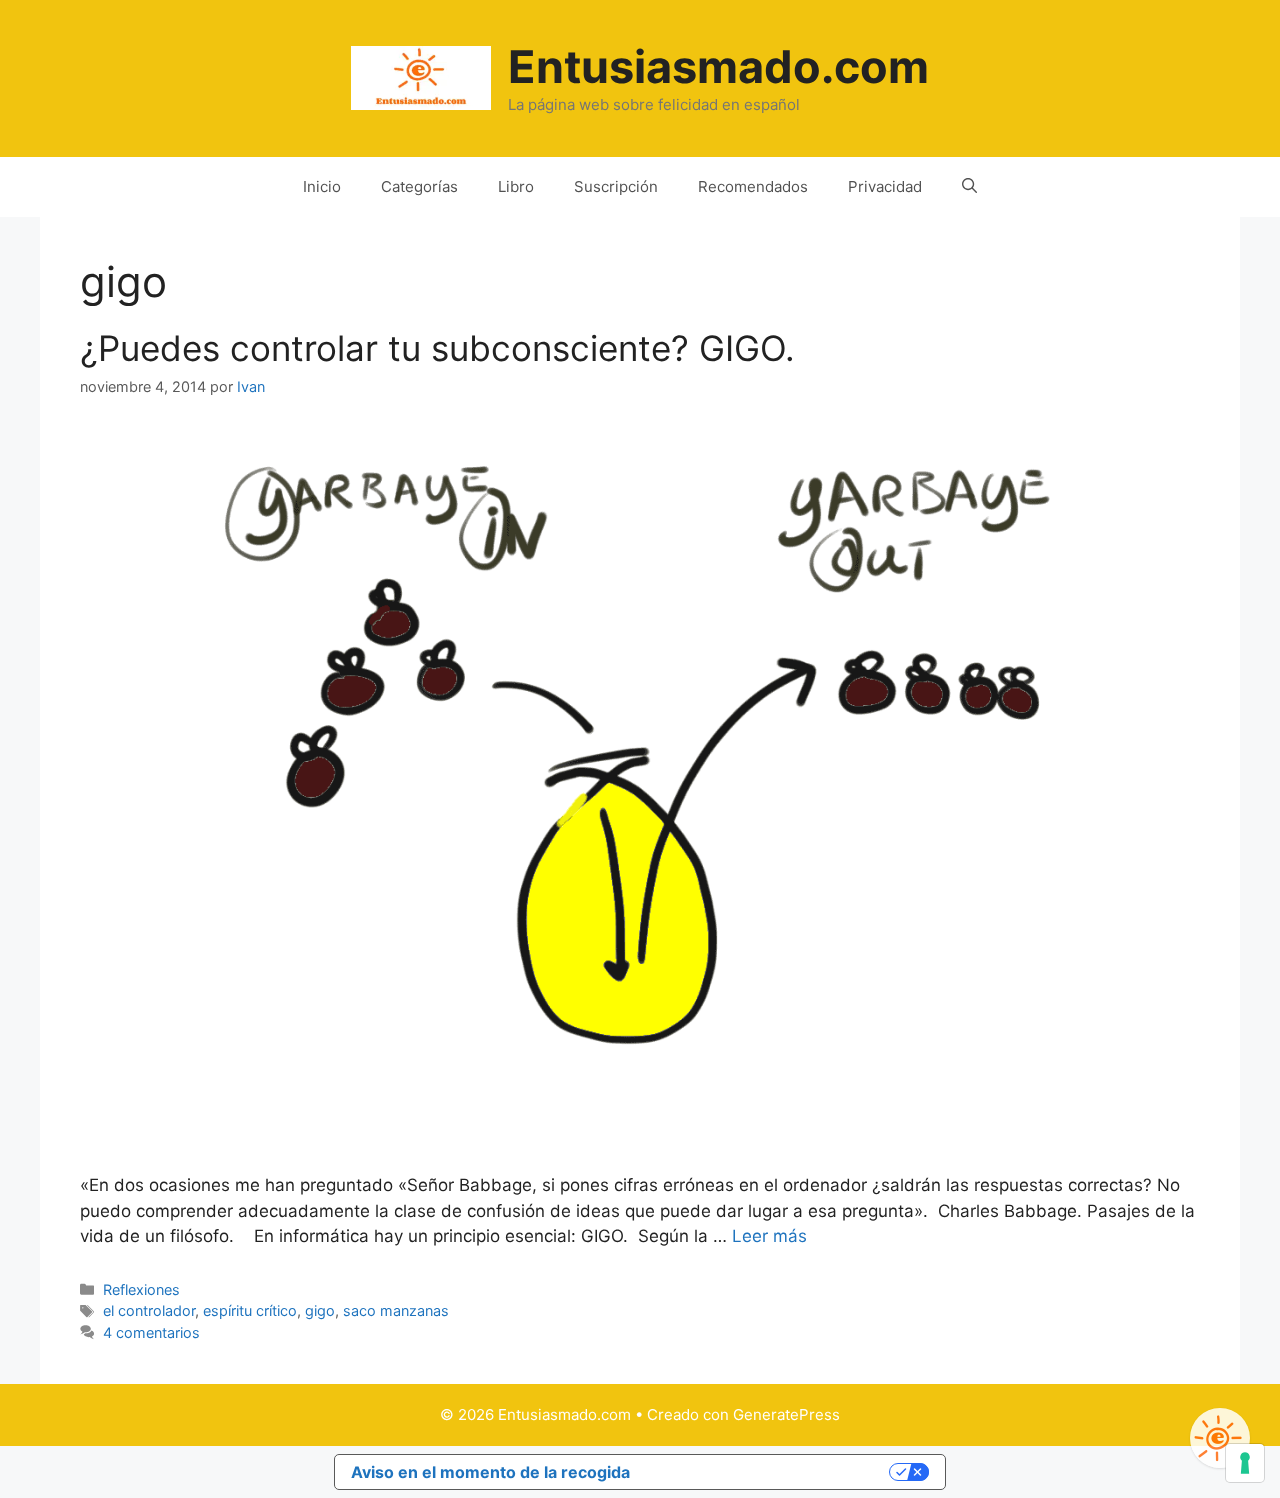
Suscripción (616, 186)
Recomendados (753, 186)
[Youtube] (1220, 1438)
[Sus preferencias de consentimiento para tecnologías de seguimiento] (1245, 1463)
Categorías (419, 186)
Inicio (322, 186)
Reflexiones (141, 1289)
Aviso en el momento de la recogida (490, 1472)
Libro (516, 186)
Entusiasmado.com (718, 66)
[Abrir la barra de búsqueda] (969, 187)
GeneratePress (786, 1414)
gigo (320, 1310)
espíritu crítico (250, 1310)
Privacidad (885, 186)
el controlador (149, 1310)
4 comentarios (151, 1332)
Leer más (769, 1236)
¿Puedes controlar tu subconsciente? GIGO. (437, 348)
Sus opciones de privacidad (770, 1472)
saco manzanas (396, 1310)
